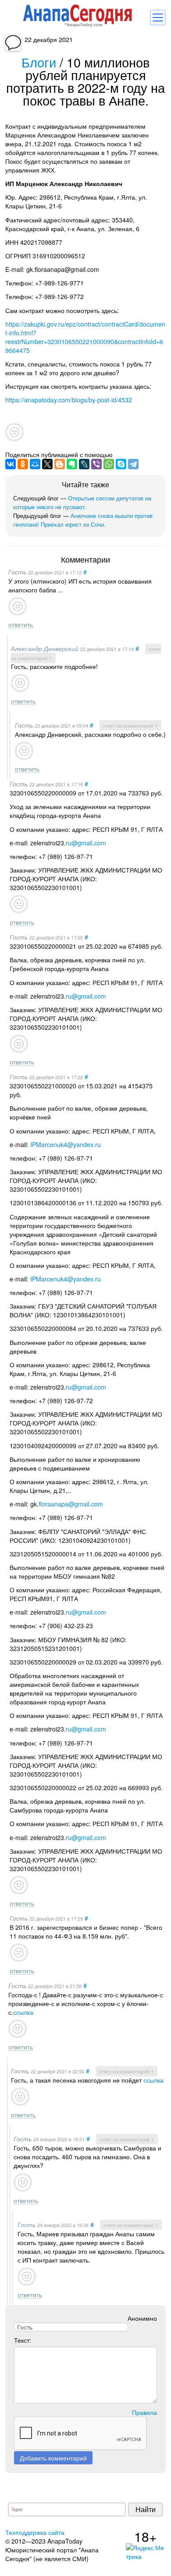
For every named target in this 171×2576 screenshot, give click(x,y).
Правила (144, 2412)
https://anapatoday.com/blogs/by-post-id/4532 (69, 400)
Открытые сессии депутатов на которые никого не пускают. (82, 502)
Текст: (23, 2340)
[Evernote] (72, 464)
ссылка (23, 2012)
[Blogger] (60, 464)
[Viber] (96, 464)
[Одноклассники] (23, 464)
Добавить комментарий (53, 2458)
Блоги (39, 62)
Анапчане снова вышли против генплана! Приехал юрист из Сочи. (83, 520)
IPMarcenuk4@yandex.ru (66, 1144)
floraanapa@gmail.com (71, 1504)
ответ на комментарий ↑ (130, 725)
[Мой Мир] (35, 464)
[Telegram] (133, 464)
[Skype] (121, 464)
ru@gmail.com (86, 843)
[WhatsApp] (109, 464)
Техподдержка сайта (35, 2532)
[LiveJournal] (84, 464)
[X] (47, 464)
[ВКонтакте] (11, 464)
